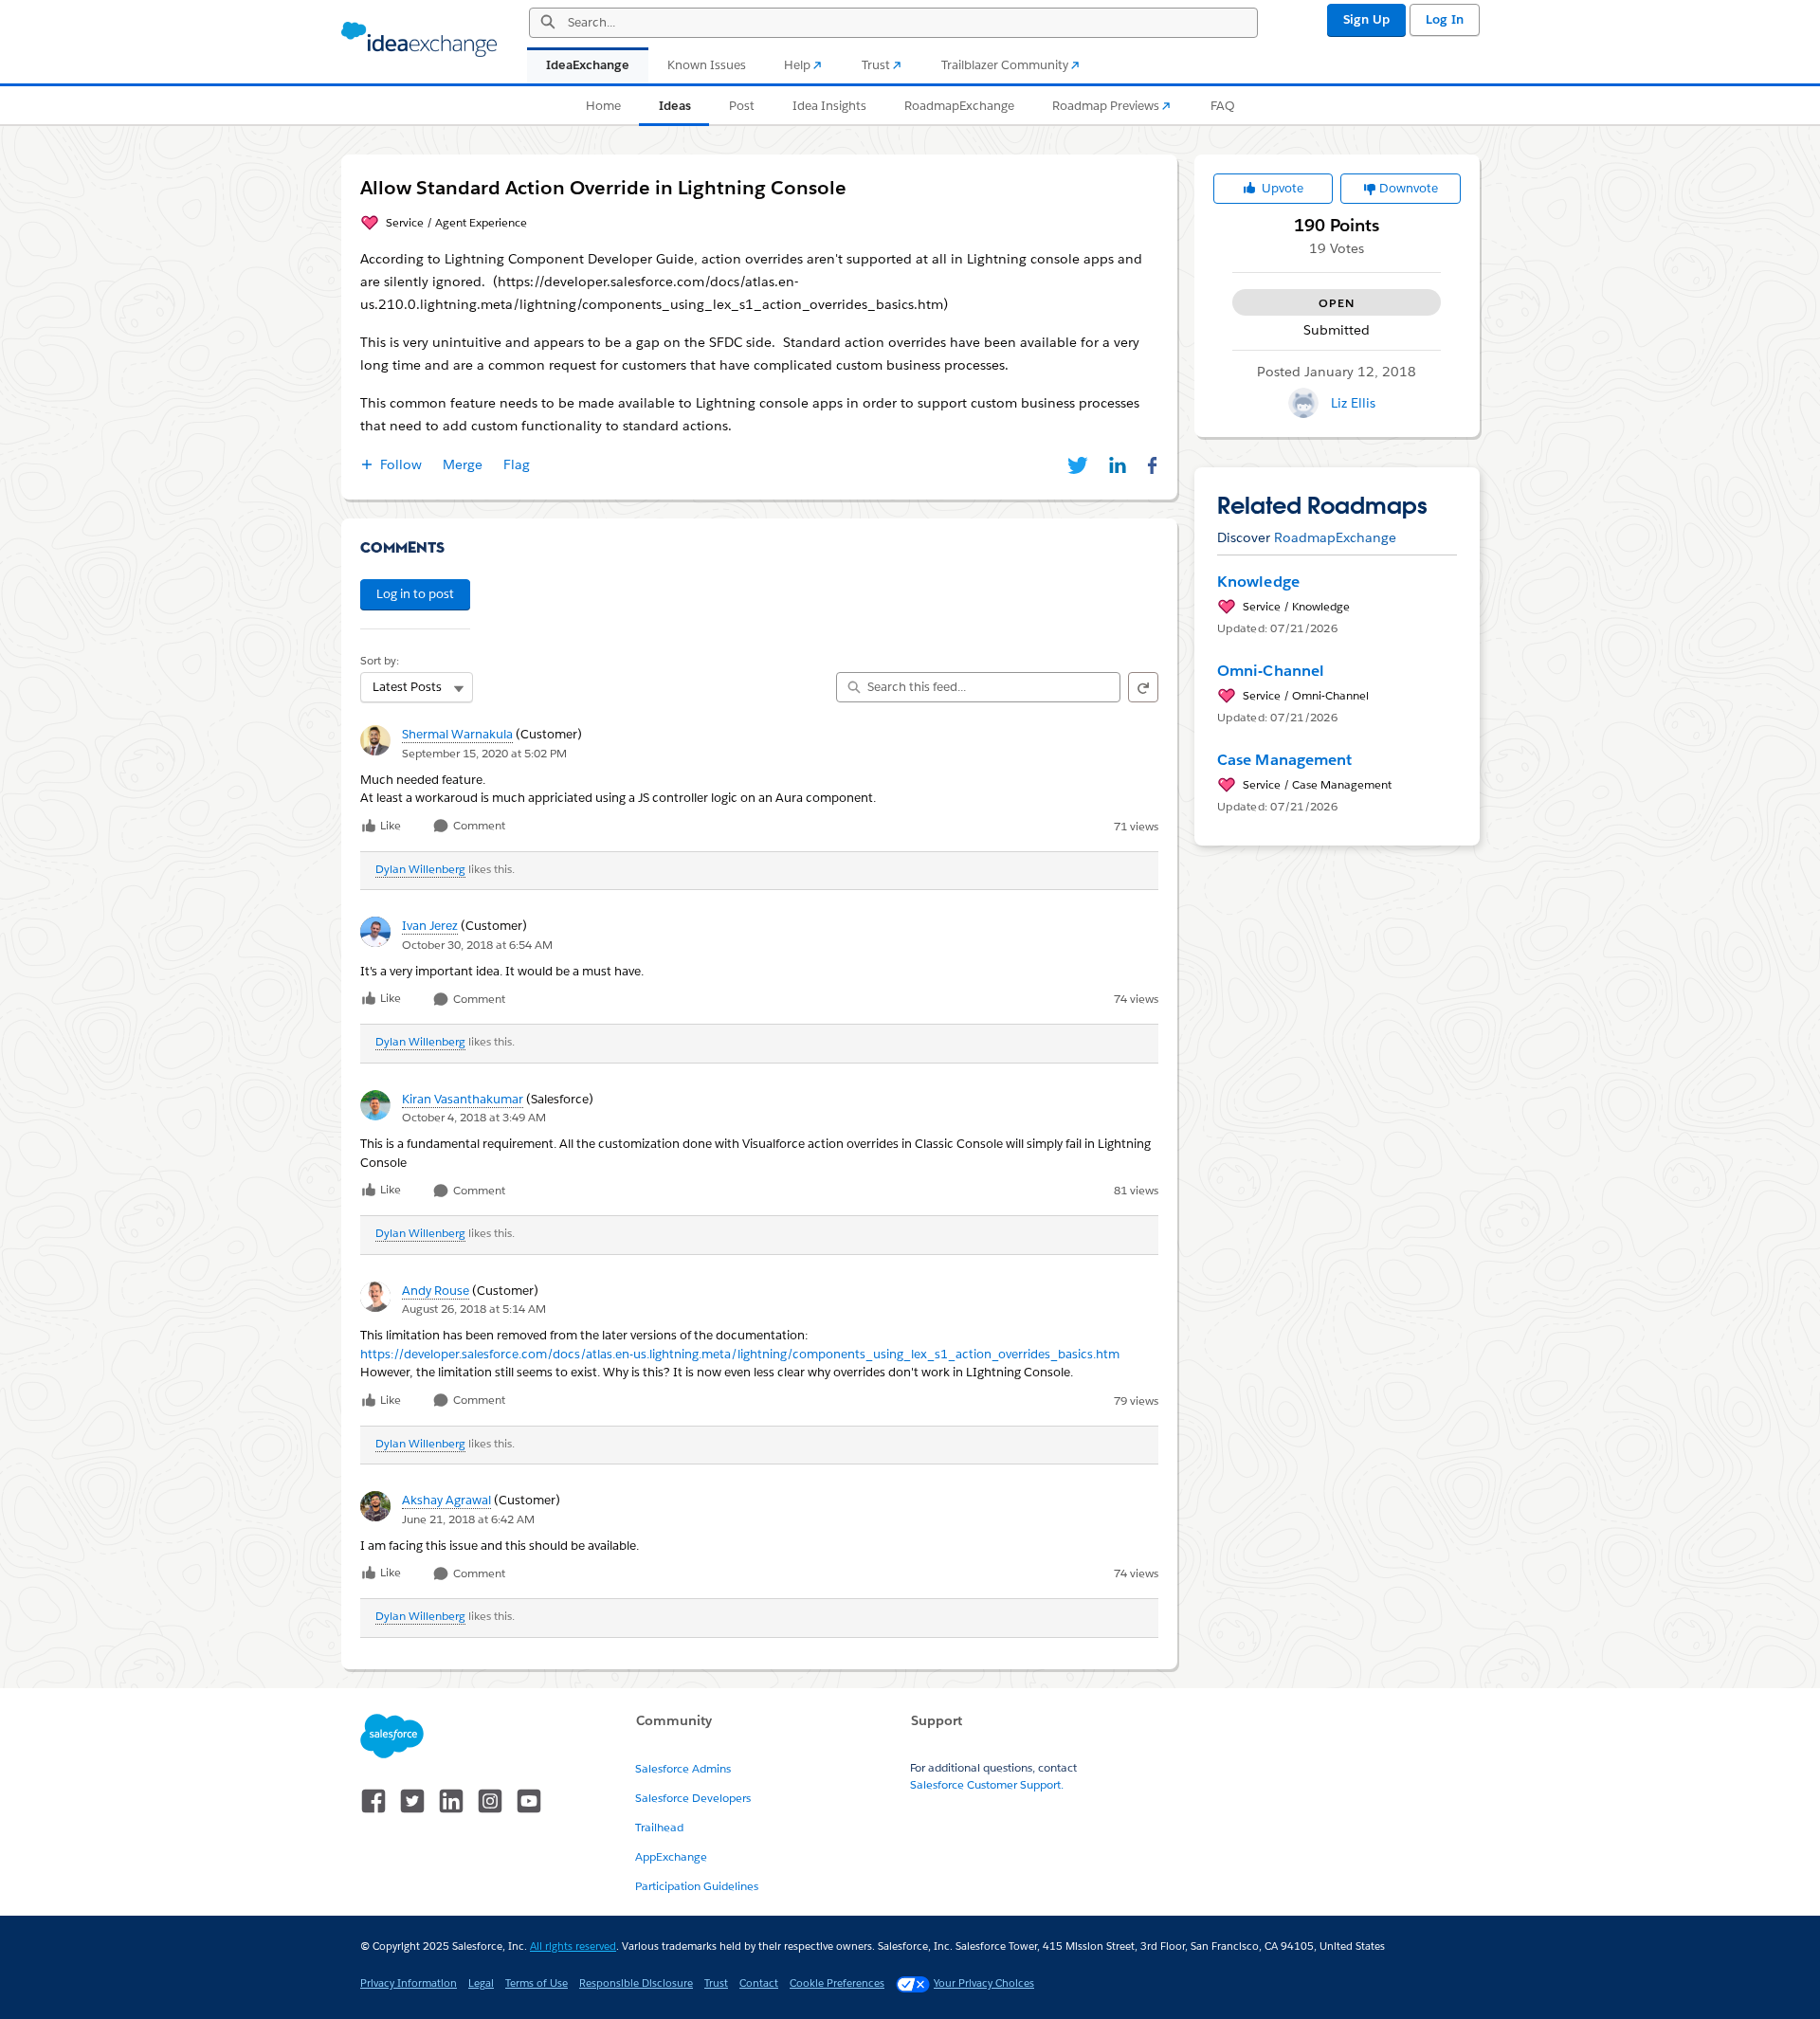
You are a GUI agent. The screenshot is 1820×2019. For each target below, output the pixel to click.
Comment (478, 826)
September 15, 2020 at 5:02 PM (484, 753)
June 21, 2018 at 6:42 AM (468, 1519)
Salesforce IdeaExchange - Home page (419, 40)
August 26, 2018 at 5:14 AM (474, 1309)
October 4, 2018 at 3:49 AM (474, 1117)
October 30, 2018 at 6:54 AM (477, 945)
